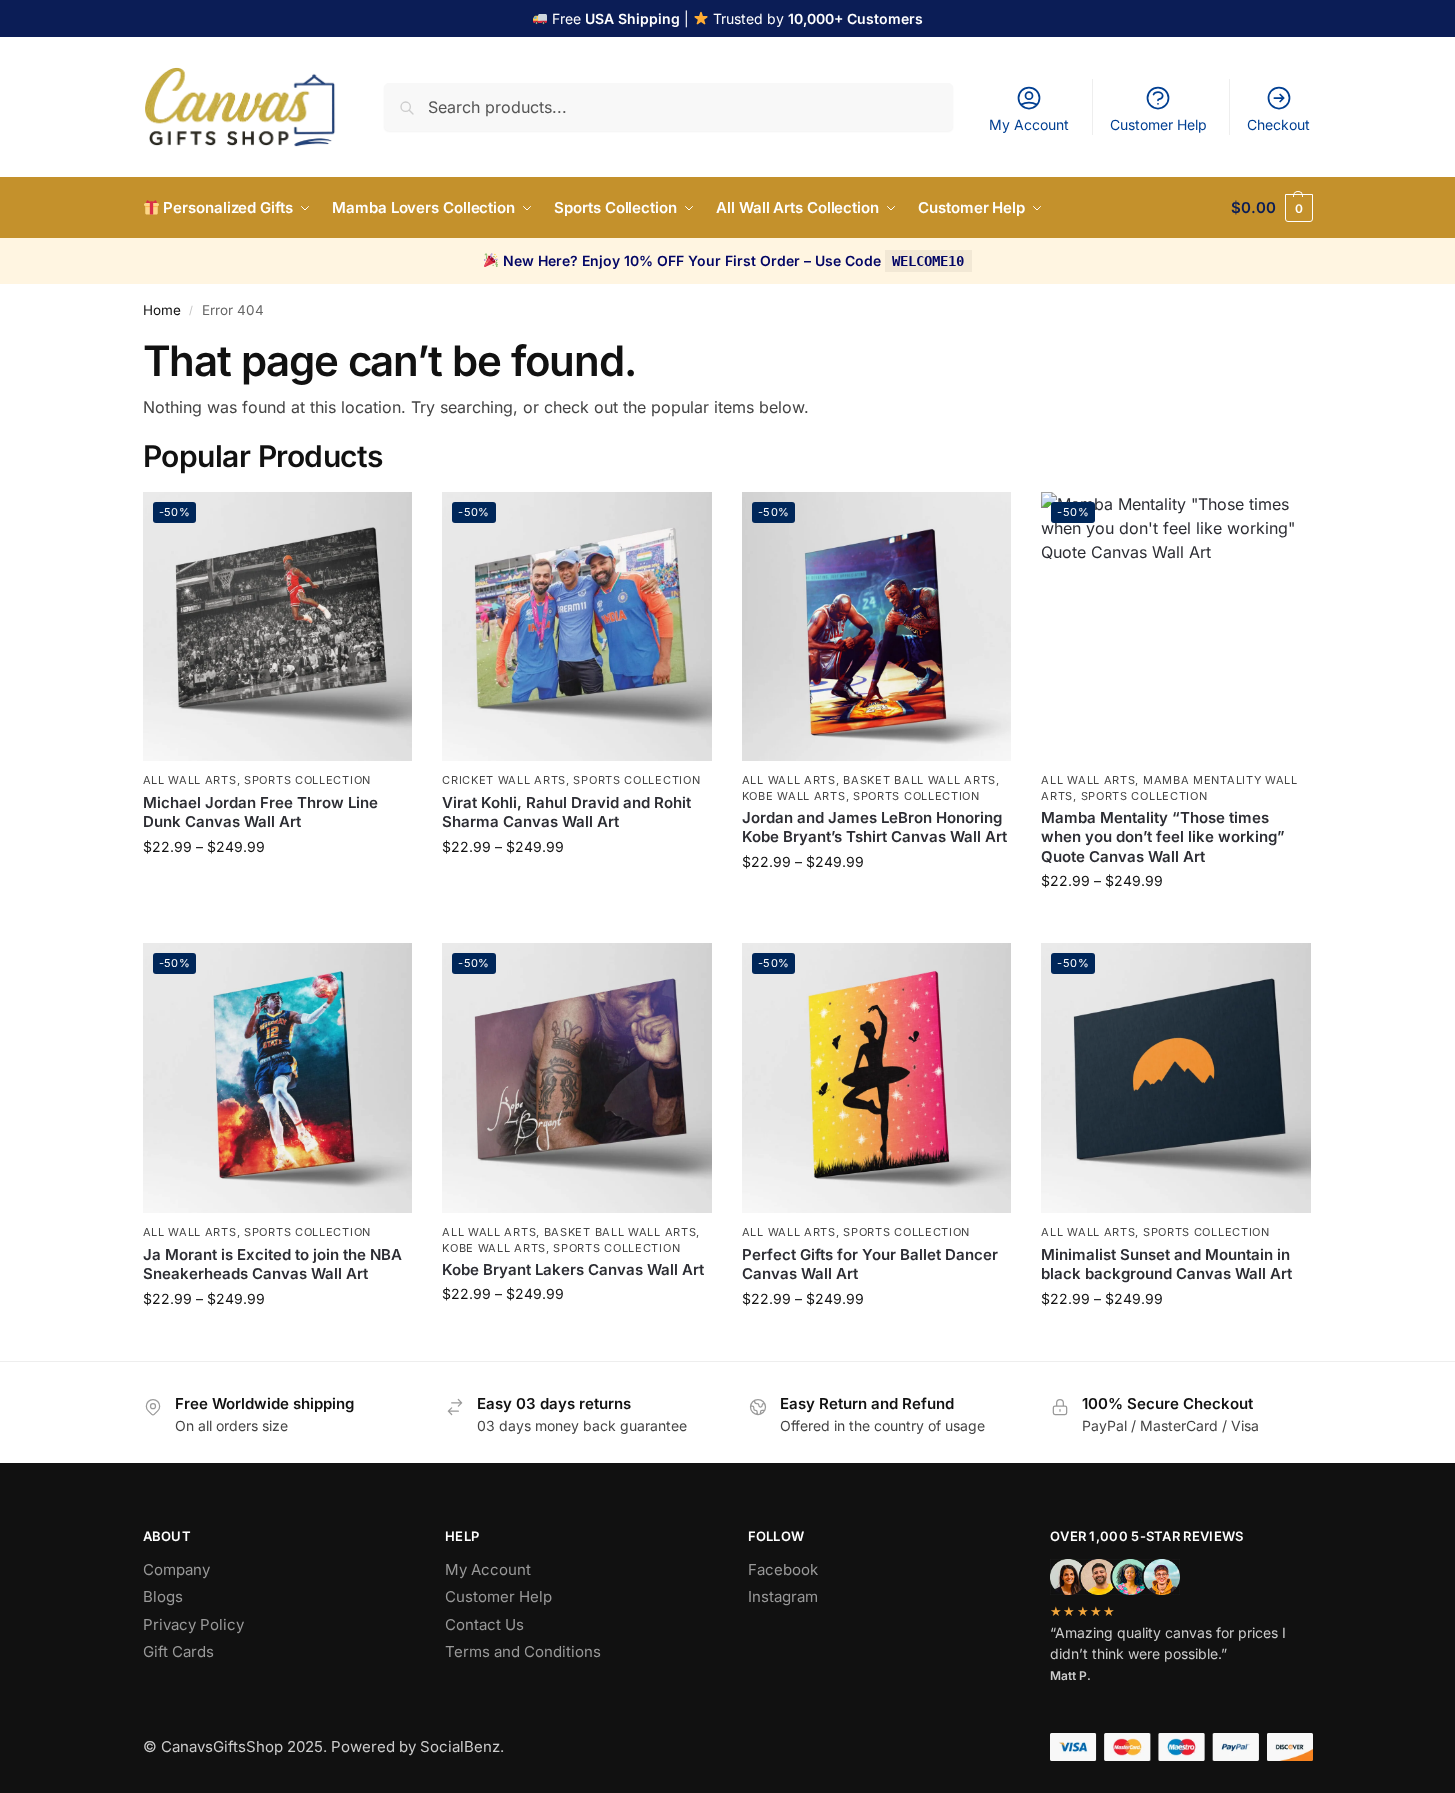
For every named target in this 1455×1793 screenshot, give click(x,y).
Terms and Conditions (523, 1651)
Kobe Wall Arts (794, 796)
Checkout (1278, 124)
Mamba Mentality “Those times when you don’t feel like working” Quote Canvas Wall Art (1163, 837)
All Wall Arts (190, 780)
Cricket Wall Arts (504, 780)
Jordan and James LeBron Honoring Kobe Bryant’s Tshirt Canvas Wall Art (874, 827)
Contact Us (484, 1624)
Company (176, 1569)
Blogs (163, 1596)
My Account (1029, 124)
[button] (1271, 208)
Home (162, 310)
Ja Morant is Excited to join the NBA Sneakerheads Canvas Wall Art (272, 1264)
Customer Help (1158, 124)
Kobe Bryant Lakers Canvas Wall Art (573, 1269)
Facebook (783, 1569)
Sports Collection (307, 780)
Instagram (783, 1596)
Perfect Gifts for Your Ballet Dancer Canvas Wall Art (870, 1264)
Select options (277, 888)
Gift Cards (178, 1651)
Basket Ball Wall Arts (919, 780)
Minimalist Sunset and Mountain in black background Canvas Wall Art (1166, 1264)
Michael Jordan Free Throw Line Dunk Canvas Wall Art (260, 812)
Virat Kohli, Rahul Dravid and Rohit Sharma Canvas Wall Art (566, 812)
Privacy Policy (193, 1624)
